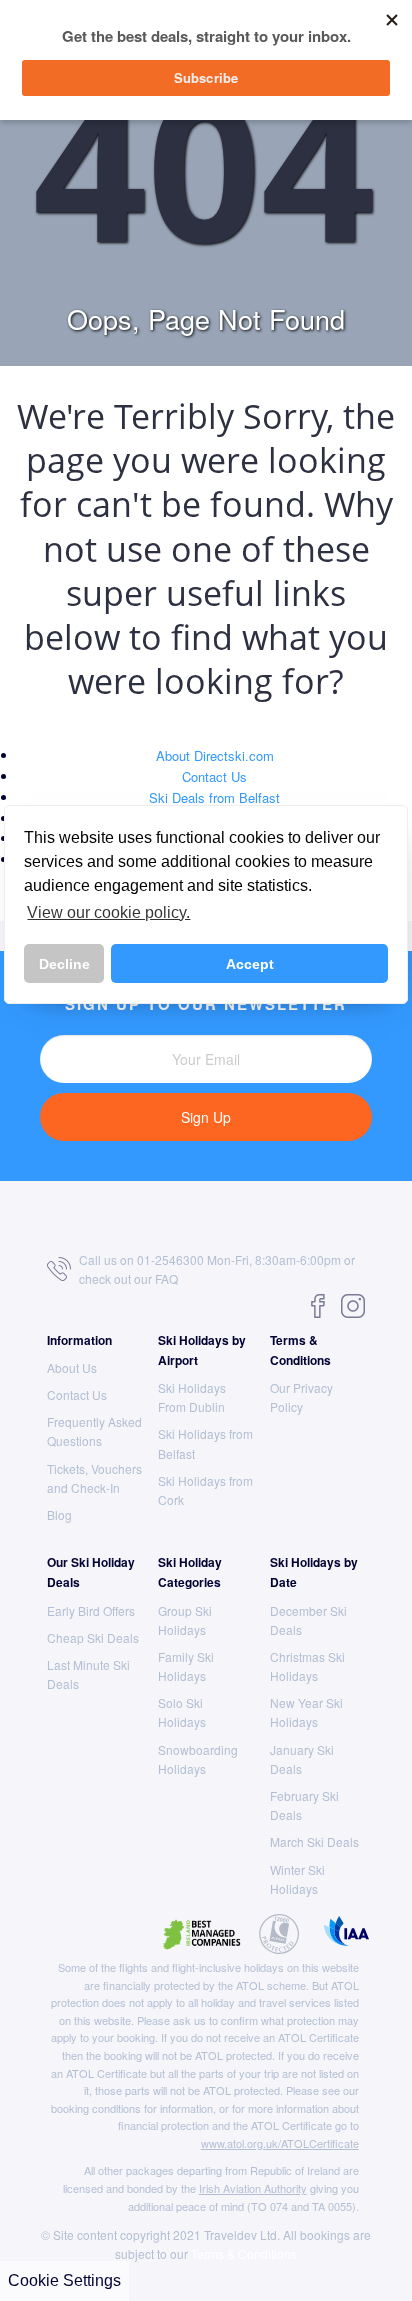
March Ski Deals (314, 1841)
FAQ (166, 1278)
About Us (72, 1367)
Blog (59, 1514)
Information (79, 1340)
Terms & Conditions (244, 2253)
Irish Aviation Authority (253, 2188)
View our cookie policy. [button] (108, 912)
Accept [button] (250, 964)
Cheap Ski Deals (93, 1637)
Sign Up (206, 1117)
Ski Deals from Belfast (214, 797)
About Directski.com (215, 755)
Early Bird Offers (91, 1610)
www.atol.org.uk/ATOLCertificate (280, 2143)
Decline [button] (64, 964)
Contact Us (214, 776)
